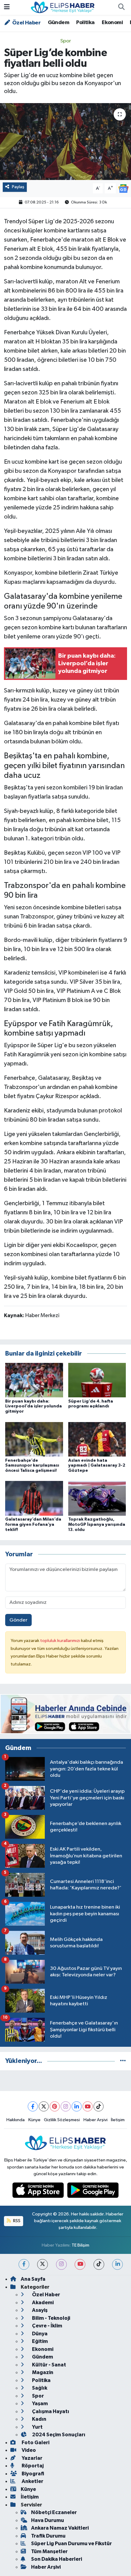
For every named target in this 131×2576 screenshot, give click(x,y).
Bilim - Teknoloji (51, 2318)
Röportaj (32, 2466)
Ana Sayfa (33, 2279)
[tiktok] (99, 2264)
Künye (34, 2120)
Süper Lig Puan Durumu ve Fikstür (71, 2544)
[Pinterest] (55, 2106)
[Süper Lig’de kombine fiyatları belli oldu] (65, 142)
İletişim (118, 2120)
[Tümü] (123, 2061)
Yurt (37, 2427)
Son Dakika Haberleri (57, 2559)
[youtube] (80, 2264)
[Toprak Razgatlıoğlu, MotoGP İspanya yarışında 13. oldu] (97, 1498)
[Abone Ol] (123, 188)
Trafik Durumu (48, 2536)
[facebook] (24, 2264)
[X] (44, 2106)
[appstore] (39, 2192)
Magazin (42, 2372)
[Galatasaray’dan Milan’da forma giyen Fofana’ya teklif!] (34, 1498)
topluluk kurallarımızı (61, 1641)
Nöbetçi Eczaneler (54, 2512)
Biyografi (32, 2474)
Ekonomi (112, 23)
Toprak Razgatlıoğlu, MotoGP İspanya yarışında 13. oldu (97, 1525)
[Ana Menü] (7, 7)
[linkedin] (117, 2264)
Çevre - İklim (47, 2326)
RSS (16, 2221)
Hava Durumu (48, 2520)
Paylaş (18, 187)
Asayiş (39, 2310)
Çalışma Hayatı (50, 2411)
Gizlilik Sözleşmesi (62, 2120)
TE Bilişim (80, 2245)
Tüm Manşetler (49, 2551)
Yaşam (39, 2404)
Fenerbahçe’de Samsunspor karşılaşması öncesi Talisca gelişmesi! (32, 1466)
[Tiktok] (99, 2106)
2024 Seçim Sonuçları (58, 2435)
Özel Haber (26, 23)
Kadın (39, 2419)
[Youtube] (88, 2106)
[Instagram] (66, 2106)
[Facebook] (33, 2106)
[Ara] (121, 8)
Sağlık (39, 2388)
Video (28, 2450)
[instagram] (61, 2264)
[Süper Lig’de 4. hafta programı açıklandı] (97, 1380)
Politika (85, 23)
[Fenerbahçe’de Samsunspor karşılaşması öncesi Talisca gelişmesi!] (34, 1439)
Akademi (42, 2303)
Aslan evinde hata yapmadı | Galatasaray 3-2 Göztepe (97, 1466)
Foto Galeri (35, 2443)
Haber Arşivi (96, 2120)
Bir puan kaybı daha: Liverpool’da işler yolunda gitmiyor (34, 1407)
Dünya (39, 2334)
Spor (66, 41)
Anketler (32, 2481)
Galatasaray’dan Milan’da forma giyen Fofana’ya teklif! (33, 1525)
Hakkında (16, 2120)
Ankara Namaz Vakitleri (60, 2528)
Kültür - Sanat (49, 2365)
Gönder (18, 1620)
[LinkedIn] (77, 2106)
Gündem (58, 23)
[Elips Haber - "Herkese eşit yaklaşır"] (63, 7)
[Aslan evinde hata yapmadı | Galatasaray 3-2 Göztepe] (97, 1439)
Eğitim (39, 2341)
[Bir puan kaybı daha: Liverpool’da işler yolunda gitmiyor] (34, 1380)
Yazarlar (32, 2458)
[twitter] (42, 2264)
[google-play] (93, 2192)
